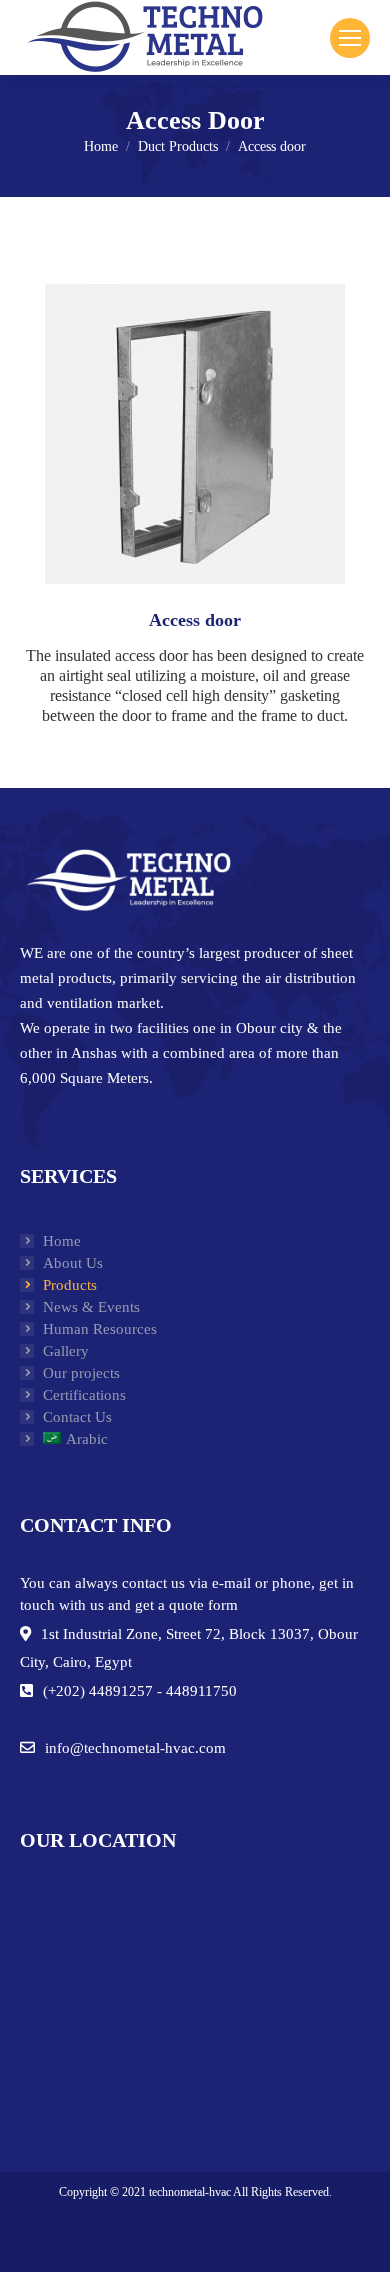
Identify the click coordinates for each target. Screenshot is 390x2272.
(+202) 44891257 (98, 1691)
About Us (73, 1263)
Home (62, 1241)
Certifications (84, 1395)
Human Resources (100, 1329)
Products (70, 1285)
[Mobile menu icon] (350, 38)
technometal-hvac (190, 2192)
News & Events (91, 1307)
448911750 (201, 1691)
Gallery (66, 1351)
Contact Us (77, 1417)
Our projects (81, 1373)
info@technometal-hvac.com (135, 1748)
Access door (195, 620)
